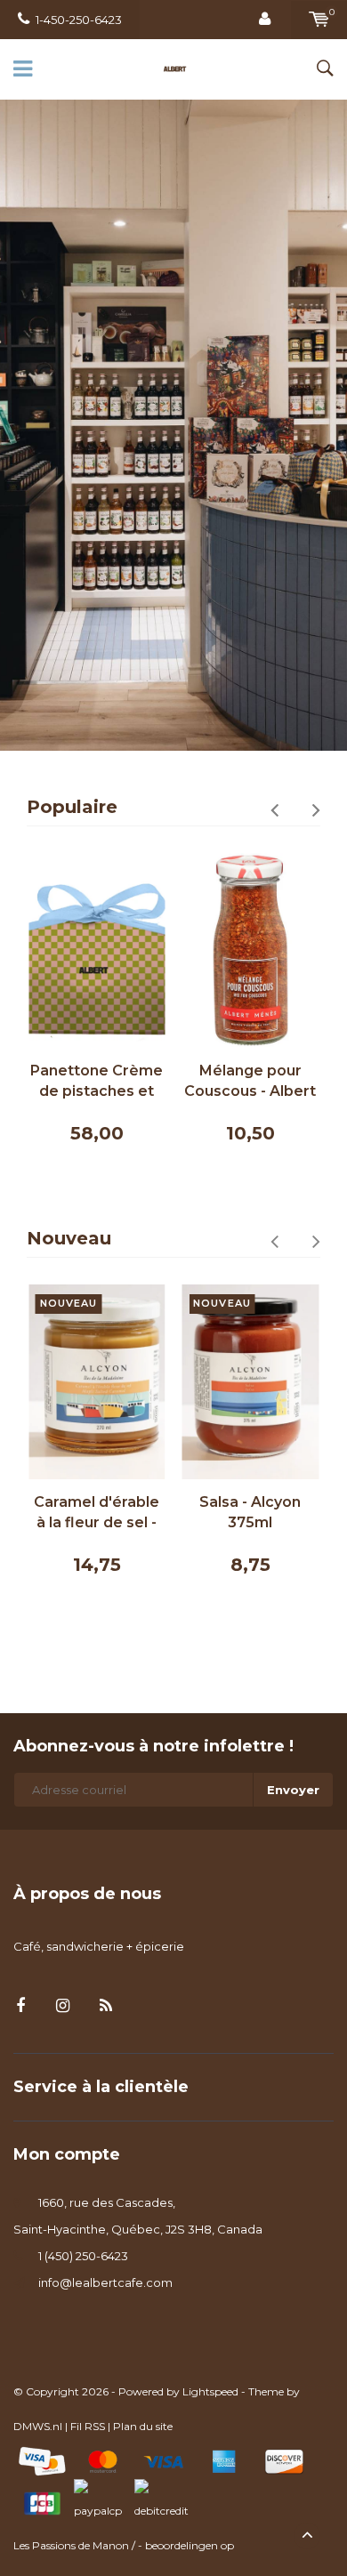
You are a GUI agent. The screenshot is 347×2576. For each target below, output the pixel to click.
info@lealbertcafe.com (105, 2282)
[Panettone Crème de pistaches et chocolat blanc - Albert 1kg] (97, 950)
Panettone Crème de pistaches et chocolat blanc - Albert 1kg (97, 1082)
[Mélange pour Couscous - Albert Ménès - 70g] (251, 950)
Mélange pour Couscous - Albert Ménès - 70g (250, 1082)
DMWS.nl (38, 2426)
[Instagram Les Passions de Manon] (63, 2006)
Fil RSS (88, 2426)
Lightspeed (210, 2391)
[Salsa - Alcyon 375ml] (251, 1382)
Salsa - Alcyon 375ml (250, 1512)
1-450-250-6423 (79, 20)
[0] (319, 20)
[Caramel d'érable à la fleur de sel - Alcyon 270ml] (97, 1382)
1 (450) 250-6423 (83, 2256)
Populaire (72, 807)
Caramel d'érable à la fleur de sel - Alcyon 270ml (97, 1513)
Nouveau (69, 1238)
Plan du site (143, 2426)
